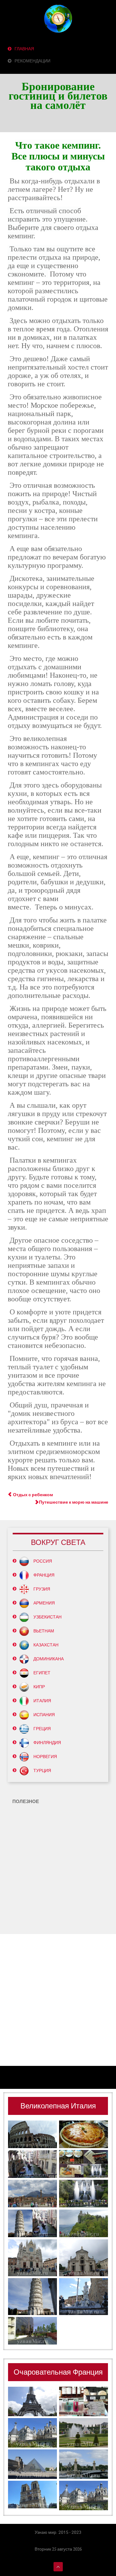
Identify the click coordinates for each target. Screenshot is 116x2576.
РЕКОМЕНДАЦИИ (32, 61)
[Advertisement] (58, 1868)
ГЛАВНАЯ (24, 49)
